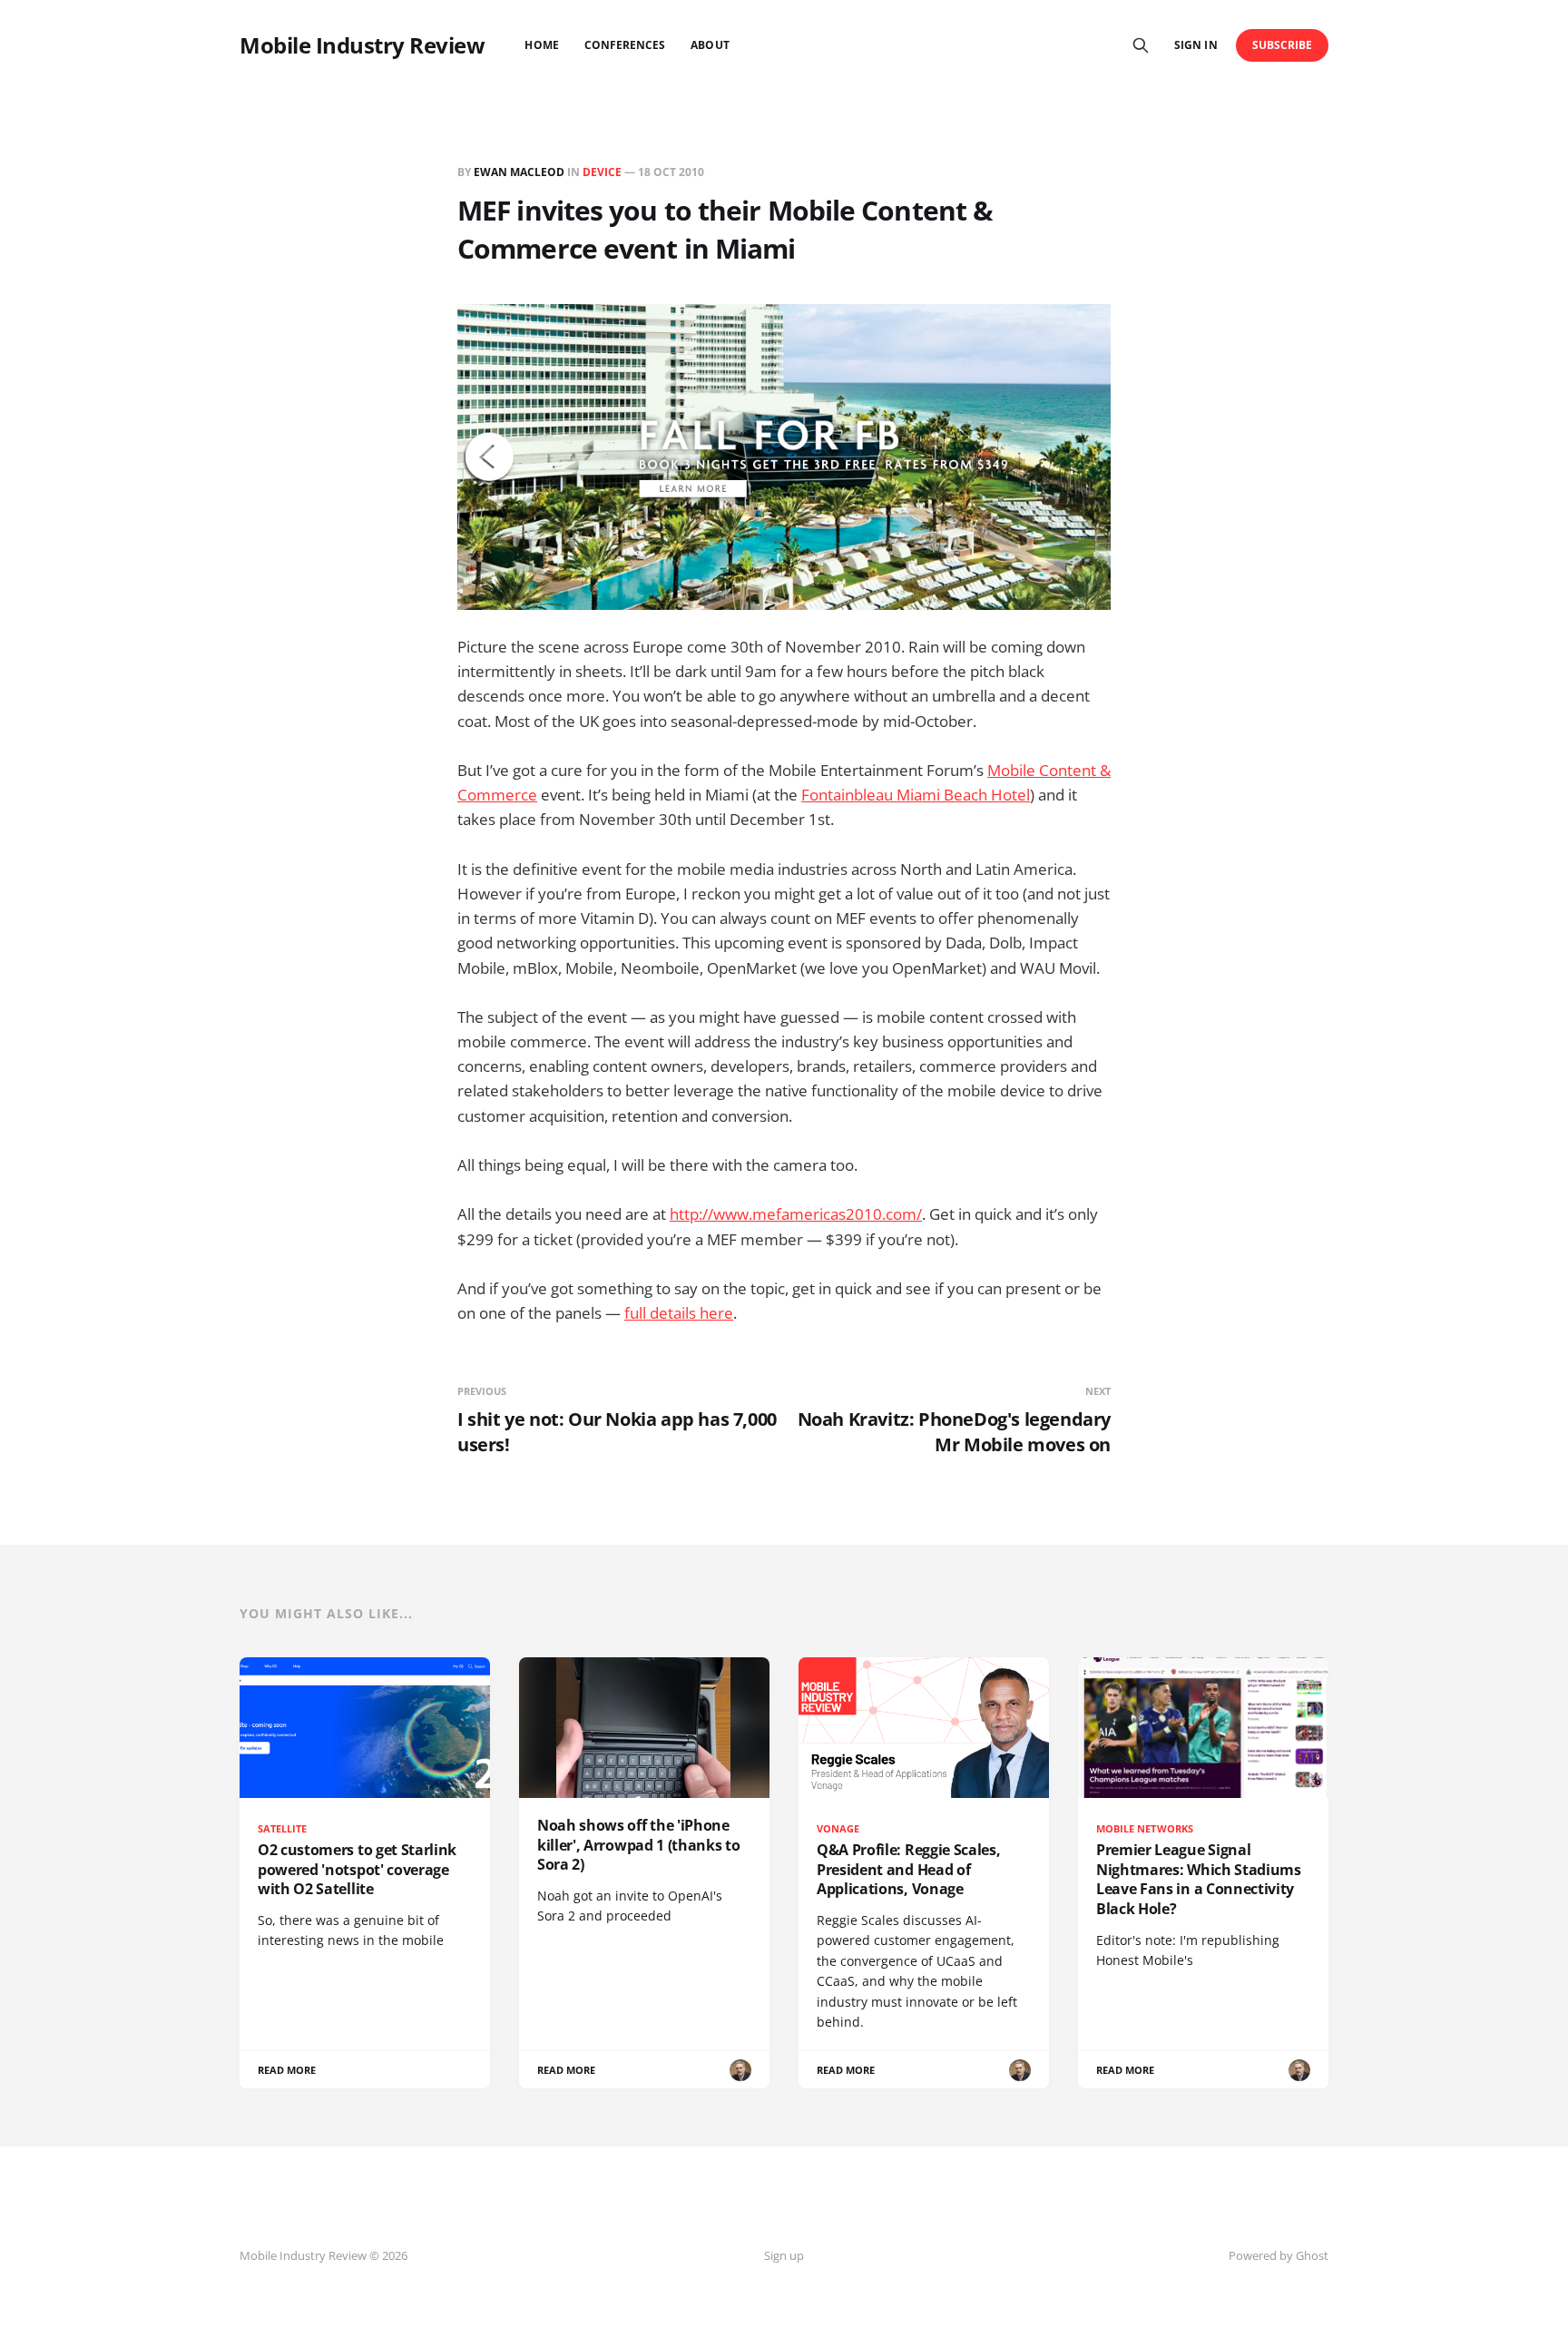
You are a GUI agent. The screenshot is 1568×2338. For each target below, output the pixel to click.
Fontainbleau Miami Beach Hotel (916, 795)
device (602, 172)
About (710, 45)
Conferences (625, 45)
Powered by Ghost (1279, 2255)
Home (541, 45)
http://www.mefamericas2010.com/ (796, 1214)
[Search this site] (1141, 45)
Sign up (784, 2255)
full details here (679, 1313)
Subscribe (1283, 45)
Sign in (1196, 45)
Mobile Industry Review (362, 45)
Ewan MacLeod (519, 172)
